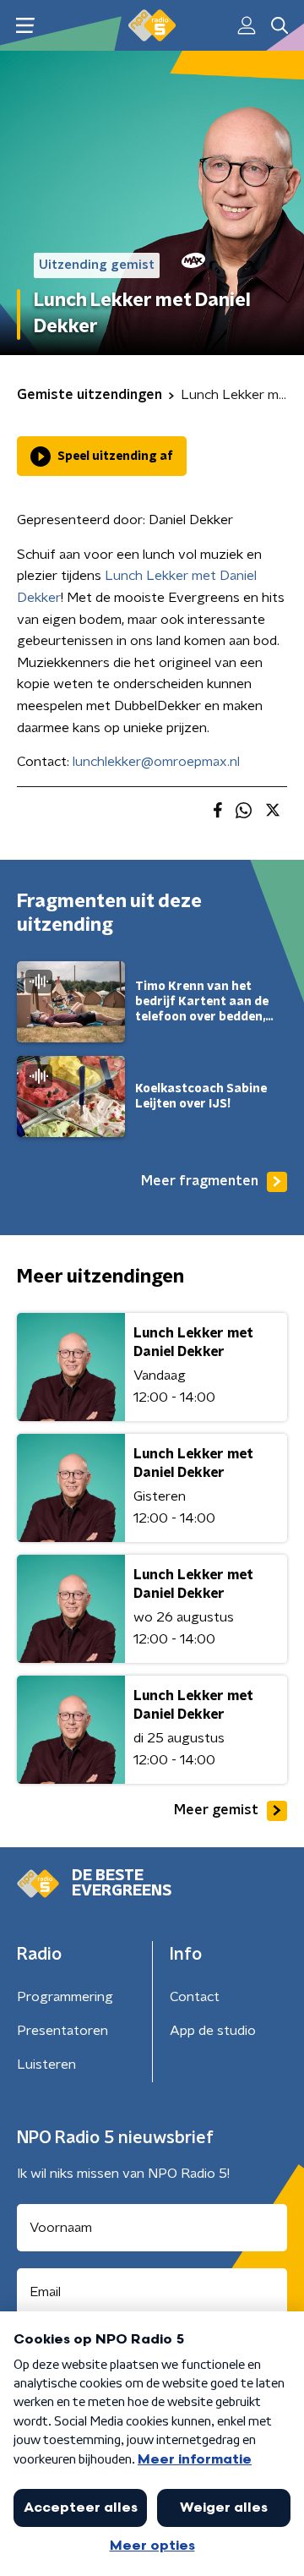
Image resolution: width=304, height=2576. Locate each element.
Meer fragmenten (200, 1181)
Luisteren (46, 2065)
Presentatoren (62, 2031)
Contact (195, 1997)
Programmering (65, 1997)
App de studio (213, 2031)
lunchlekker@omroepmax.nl (156, 762)
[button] (25, 26)
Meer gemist (216, 1810)
